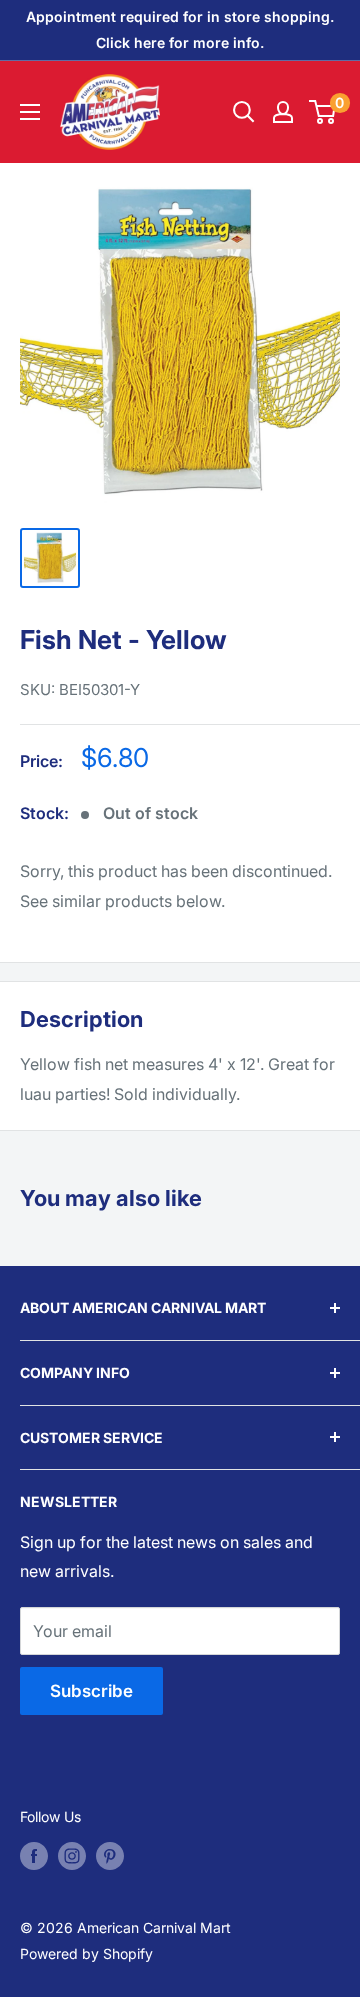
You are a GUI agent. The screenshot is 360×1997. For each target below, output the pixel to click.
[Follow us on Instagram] (72, 1856)
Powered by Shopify (86, 1953)
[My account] (283, 112)
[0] (323, 112)
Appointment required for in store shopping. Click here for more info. (180, 29)
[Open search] (244, 112)
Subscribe (91, 1691)
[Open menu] (30, 112)
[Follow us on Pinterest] (110, 1856)
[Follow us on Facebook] (34, 1856)
